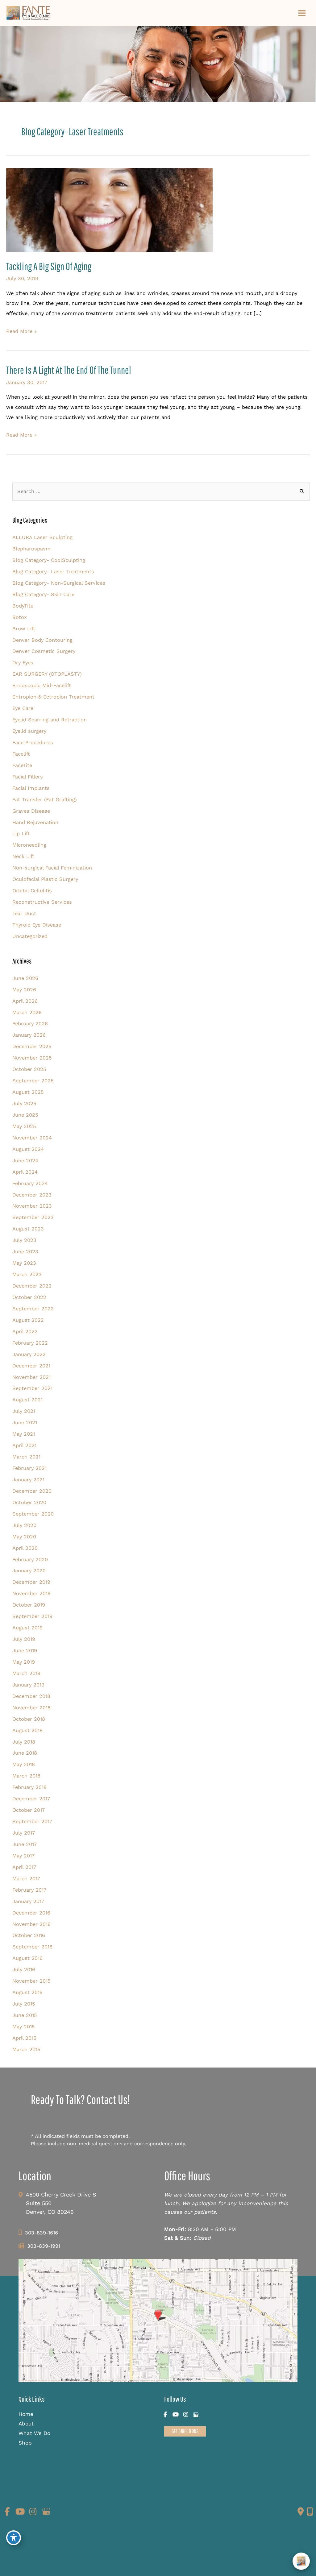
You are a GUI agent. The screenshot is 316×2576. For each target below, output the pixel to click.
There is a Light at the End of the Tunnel (69, 370)
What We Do (34, 2433)
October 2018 (29, 1719)
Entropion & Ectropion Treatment (53, 697)
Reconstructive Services (42, 902)
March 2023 (27, 1274)
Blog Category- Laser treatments (53, 572)
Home (26, 2414)
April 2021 (24, 1445)
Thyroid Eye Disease (37, 925)
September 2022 (33, 1309)
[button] (185, 2431)
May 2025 (24, 1126)
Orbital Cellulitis (32, 891)
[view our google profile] (196, 2415)
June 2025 (25, 1115)
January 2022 (29, 1354)
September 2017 (32, 1821)
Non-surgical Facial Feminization (52, 868)
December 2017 (31, 1799)
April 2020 (25, 1548)
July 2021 (24, 1411)
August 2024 (28, 1149)
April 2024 (25, 1172)
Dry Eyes (23, 663)
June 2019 (25, 1651)
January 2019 (28, 1685)
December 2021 (31, 1366)
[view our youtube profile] (175, 2415)
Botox (20, 617)
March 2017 (26, 1879)
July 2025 (24, 1103)
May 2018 (24, 1764)
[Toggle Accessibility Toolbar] (14, 2538)
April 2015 (24, 2038)
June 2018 (25, 1753)
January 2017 (28, 1901)
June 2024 (25, 1161)
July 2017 (24, 1833)
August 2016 (27, 1958)
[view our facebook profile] (165, 2415)
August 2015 (27, 1992)
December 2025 (32, 1046)
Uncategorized (30, 936)
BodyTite (23, 606)
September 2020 (33, 1514)
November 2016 (31, 1924)
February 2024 (30, 1183)
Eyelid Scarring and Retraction (50, 720)
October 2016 (29, 1935)
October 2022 (29, 1297)
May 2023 (24, 1263)
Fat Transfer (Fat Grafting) (45, 800)
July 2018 (24, 1742)
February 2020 (30, 1560)
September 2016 (32, 1947)
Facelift (21, 754)
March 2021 (26, 1457)
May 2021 (24, 1434)
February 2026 (30, 1024)
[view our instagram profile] (186, 2415)
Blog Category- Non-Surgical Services (59, 583)
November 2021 (31, 1377)
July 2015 (24, 2004)
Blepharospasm (31, 549)
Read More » (21, 332)
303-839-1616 (42, 2233)
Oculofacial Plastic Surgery (45, 879)
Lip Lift (21, 834)
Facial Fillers (28, 777)
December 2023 (32, 1195)
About (26, 2424)
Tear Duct (24, 913)
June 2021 (25, 1423)
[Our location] (310, 2512)
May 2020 (24, 1537)
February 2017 (29, 1890)
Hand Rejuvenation (35, 822)
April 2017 (24, 1867)
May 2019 (24, 1662)
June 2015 (25, 2015)
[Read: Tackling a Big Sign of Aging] (109, 210)
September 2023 (33, 1217)
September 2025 (33, 1081)
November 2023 (32, 1206)
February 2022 (30, 1343)
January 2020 (29, 1571)
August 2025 (28, 1092)
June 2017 (25, 1844)
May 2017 (23, 1856)
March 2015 (26, 2049)
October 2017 (29, 1810)
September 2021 (32, 1388)
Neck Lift (23, 856)
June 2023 (25, 1252)
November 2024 (32, 1138)
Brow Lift (24, 629)
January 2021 (28, 1480)
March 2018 (26, 1776)
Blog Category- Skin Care (43, 594)
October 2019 (29, 1605)
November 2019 (31, 1593)
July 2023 (24, 1240)
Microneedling (29, 845)
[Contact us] (301, 2512)
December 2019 (31, 1582)
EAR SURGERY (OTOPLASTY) (47, 674)
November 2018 (31, 1708)
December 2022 (32, 1286)
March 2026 (27, 1012)
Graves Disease (31, 811)
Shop (25, 2443)
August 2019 (27, 1628)
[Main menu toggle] (302, 13)
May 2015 (24, 2027)
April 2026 (25, 1001)
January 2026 (29, 1035)
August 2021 (27, 1400)
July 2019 (24, 1639)
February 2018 (29, 1787)
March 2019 (26, 1673)
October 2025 (29, 1069)
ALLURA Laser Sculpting (42, 537)
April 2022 (25, 1332)
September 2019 (32, 1616)
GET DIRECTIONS (185, 2431)
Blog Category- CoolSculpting (49, 560)
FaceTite (22, 765)
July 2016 (24, 1970)
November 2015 (31, 1981)
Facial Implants (31, 788)
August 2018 (27, 1730)
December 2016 (31, 1913)
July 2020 (24, 1525)
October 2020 (29, 1502)
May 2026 (24, 990)
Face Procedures (33, 743)
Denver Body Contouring (42, 640)
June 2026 (25, 978)
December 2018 (31, 1696)
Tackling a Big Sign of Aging (49, 266)
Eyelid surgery (29, 731)
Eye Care (23, 708)
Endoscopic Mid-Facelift (42, 685)
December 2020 (32, 1491)
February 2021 (29, 1468)
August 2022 (28, 1320)
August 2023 (28, 1229)
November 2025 (32, 1058)
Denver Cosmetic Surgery (44, 651)
